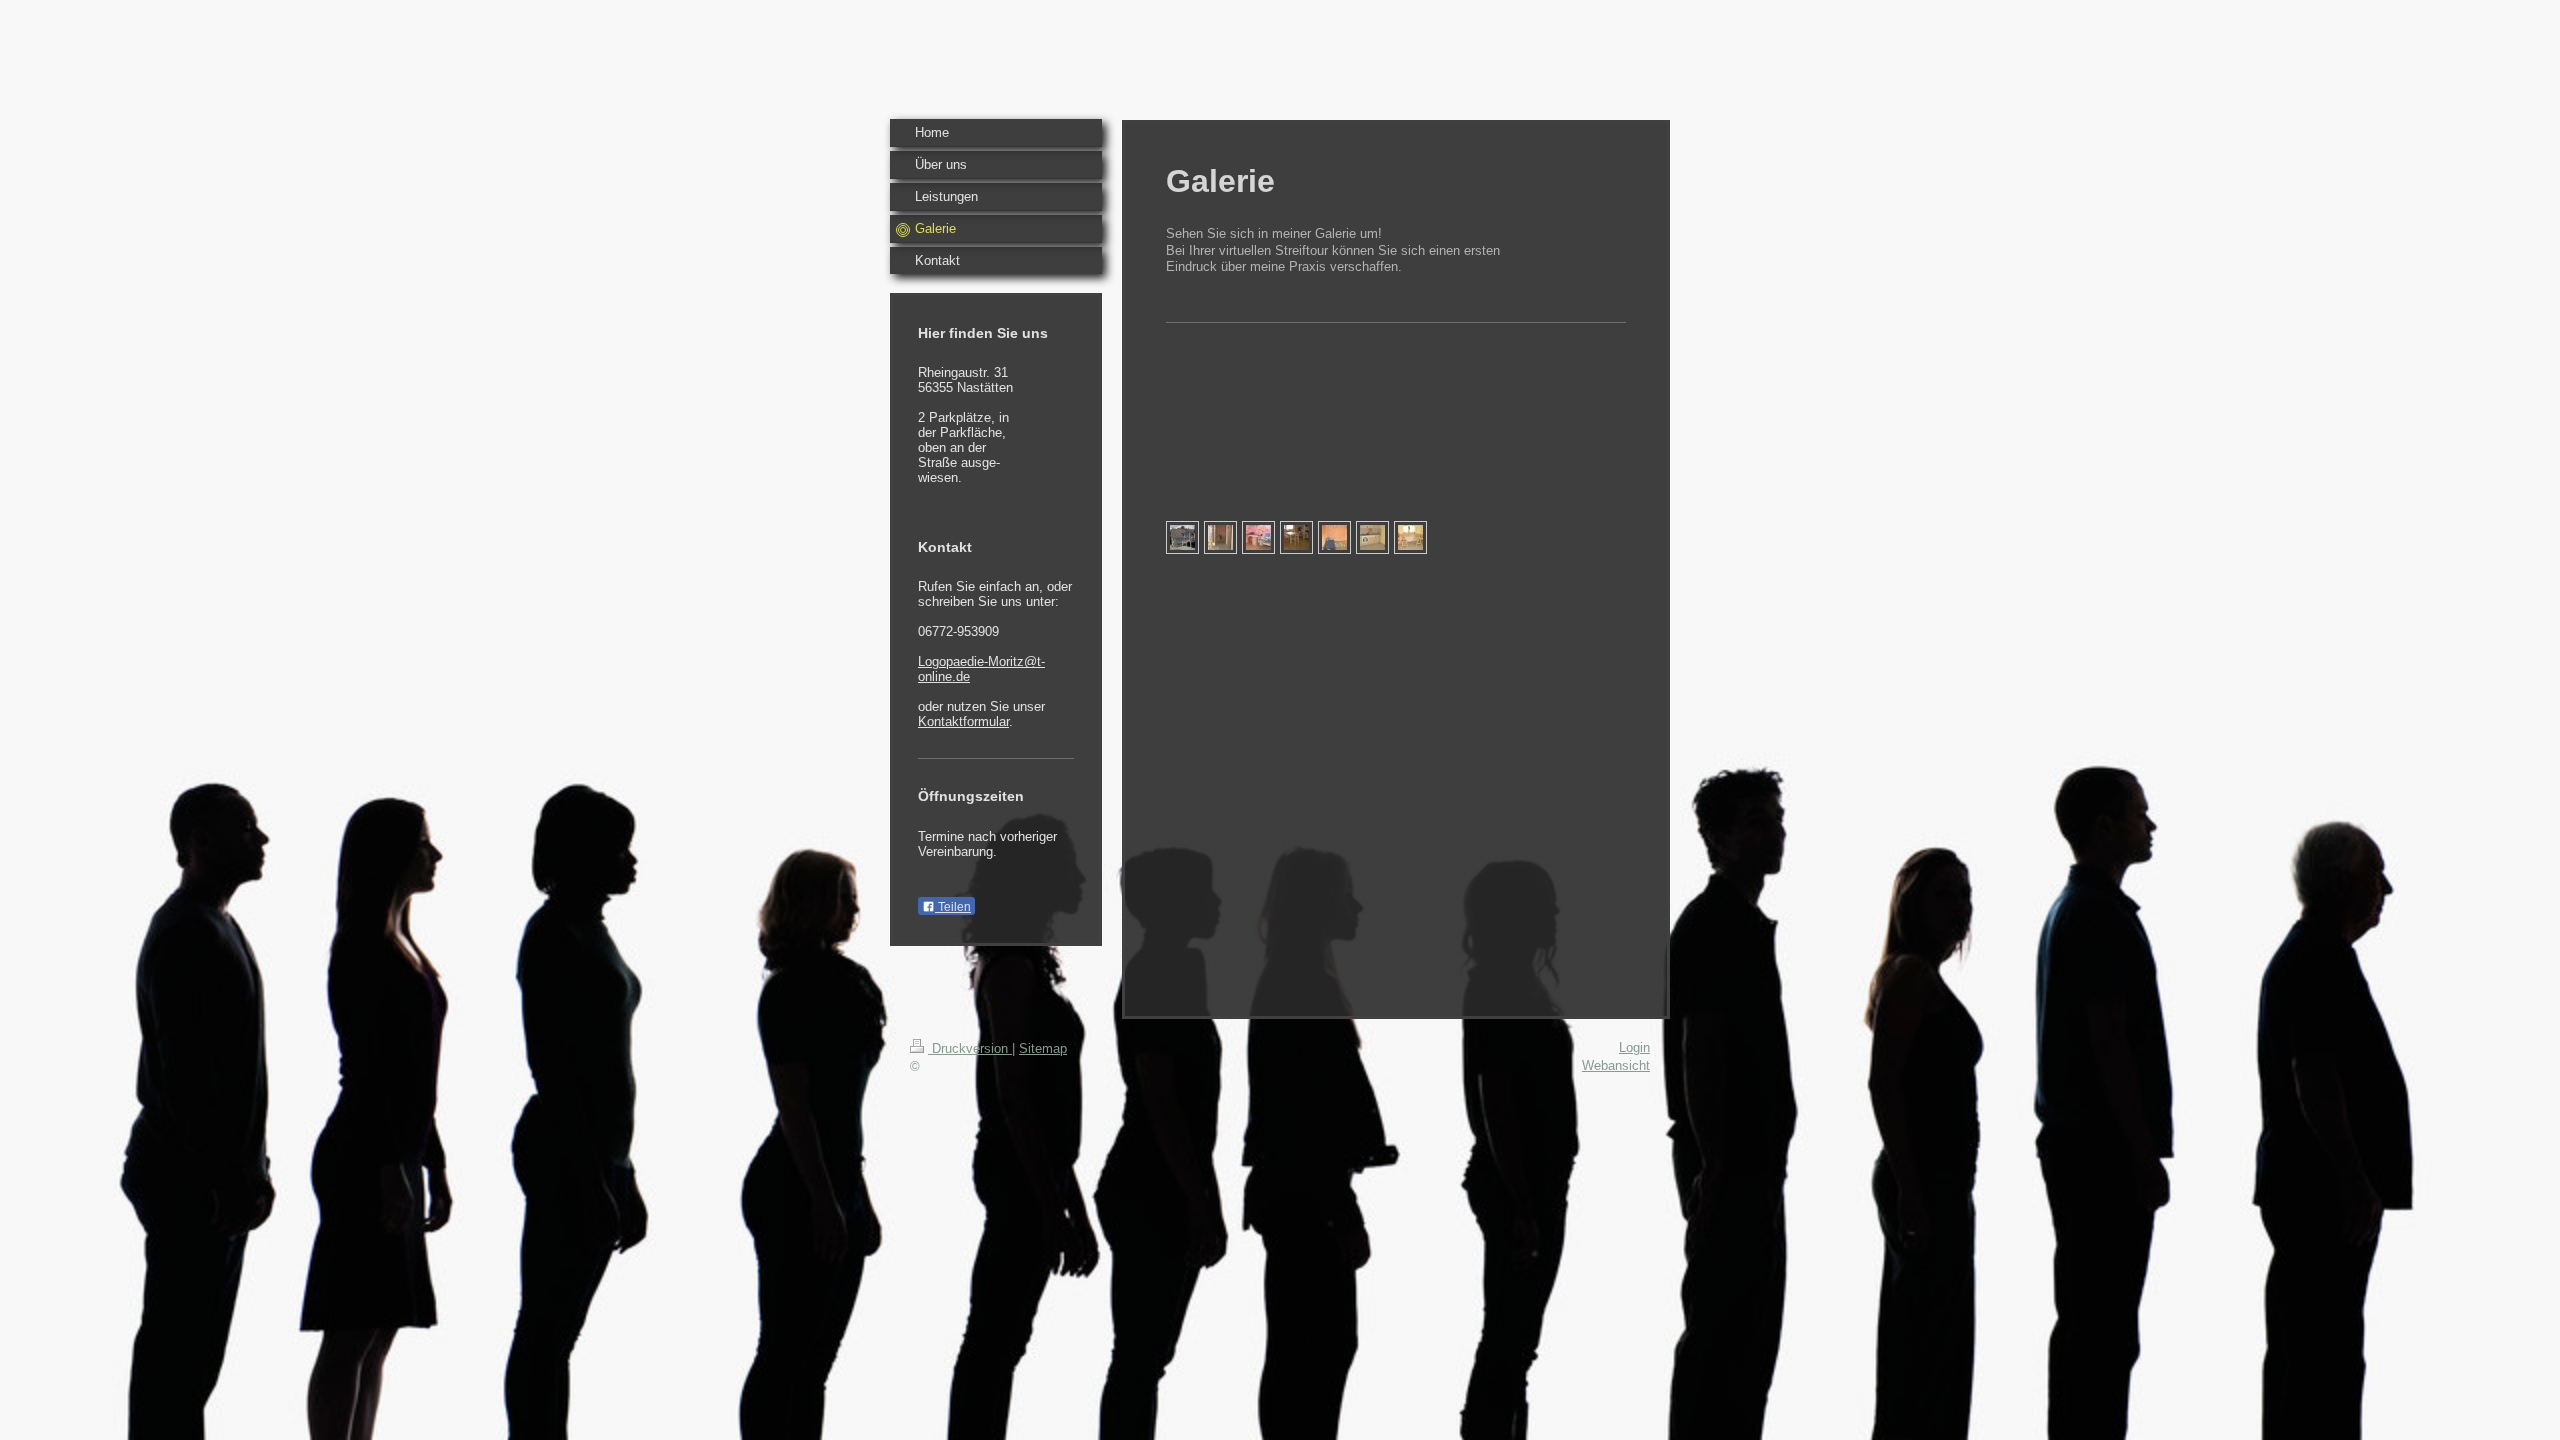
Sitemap (1043, 1048)
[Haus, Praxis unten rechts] (1182, 537)
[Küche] (1372, 537)
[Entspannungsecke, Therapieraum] (1334, 537)
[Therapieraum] (1296, 537)
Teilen (953, 907)
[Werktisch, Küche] (1410, 537)
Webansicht (1616, 1065)
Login (1634, 1047)
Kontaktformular (963, 721)
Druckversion (970, 1048)
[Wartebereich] (1220, 537)
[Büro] (1258, 537)
